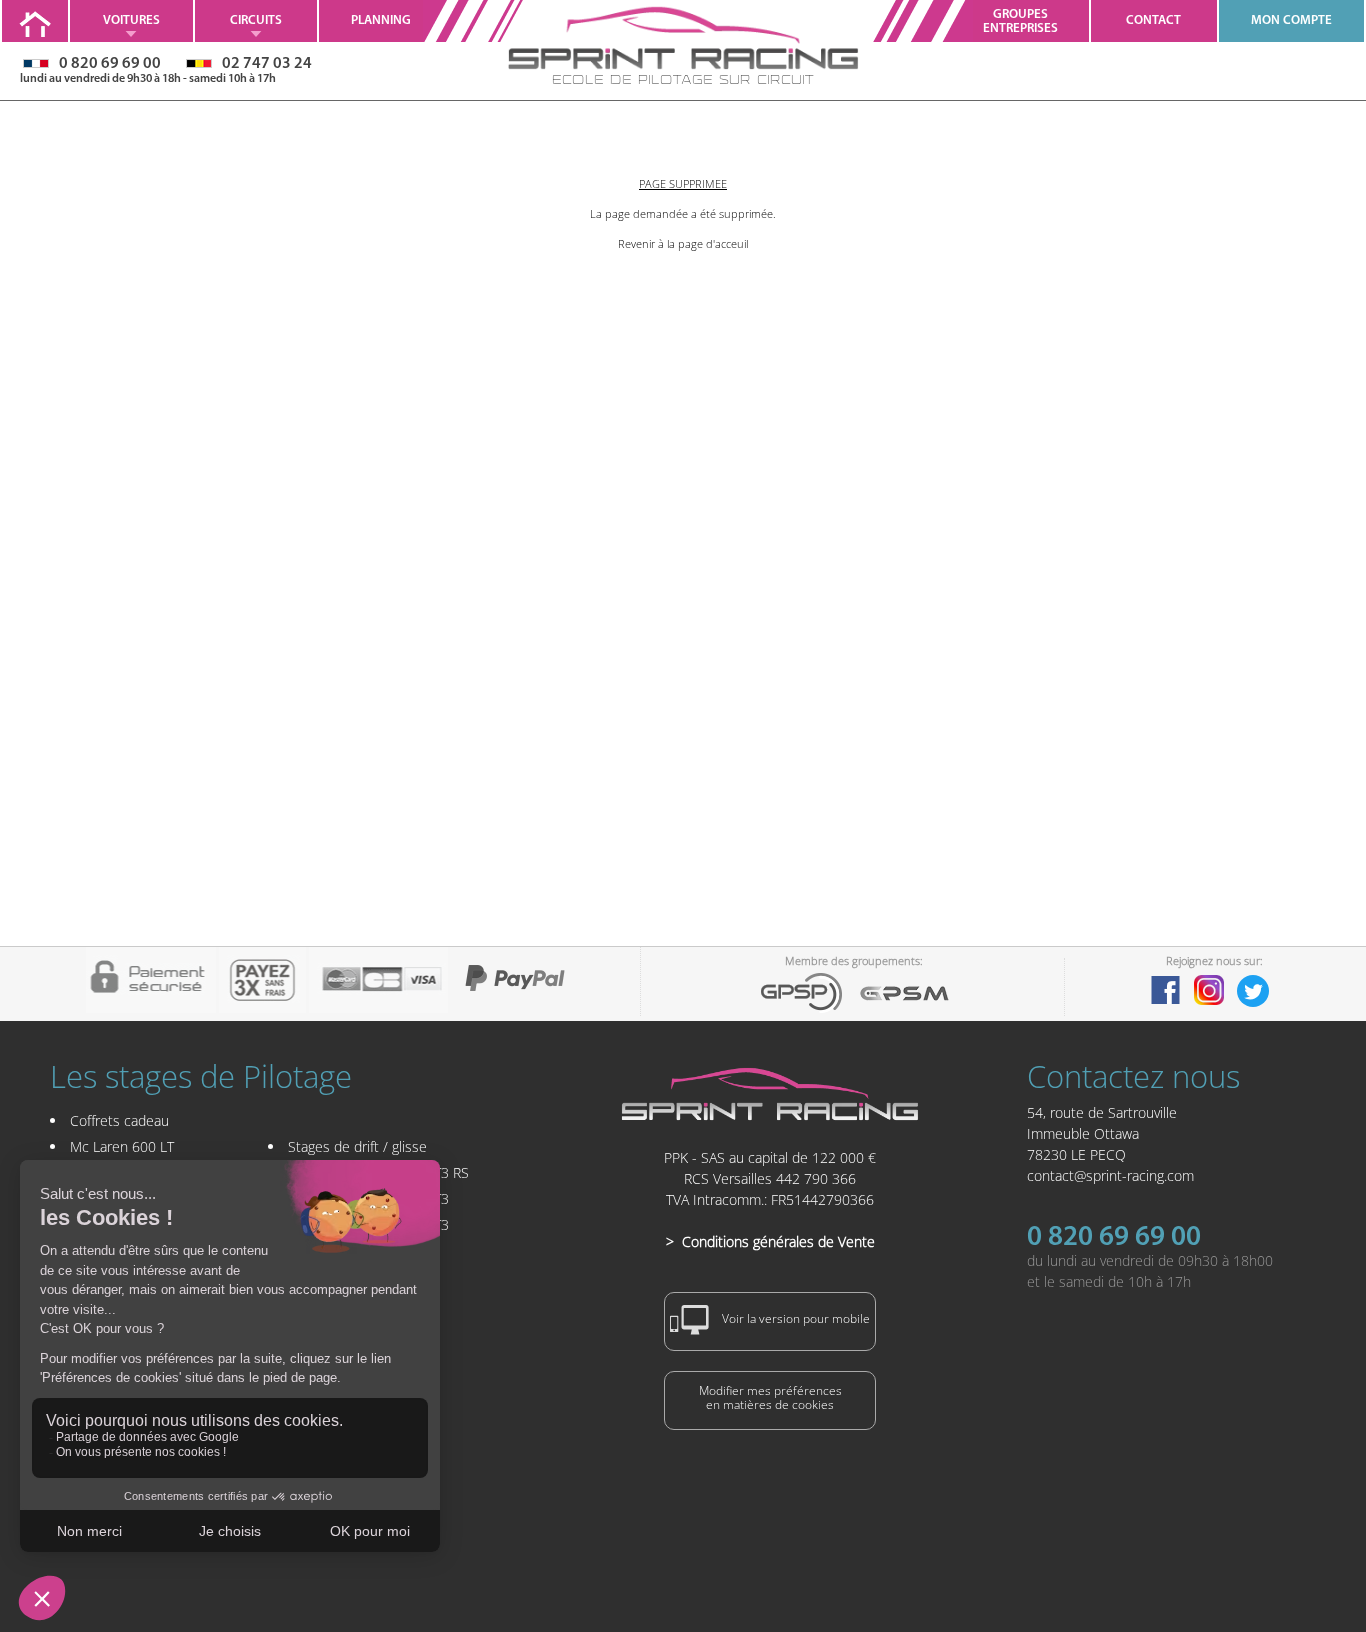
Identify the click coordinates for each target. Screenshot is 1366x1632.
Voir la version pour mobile (794, 1319)
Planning (381, 20)
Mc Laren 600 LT (122, 1146)
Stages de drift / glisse (357, 1146)
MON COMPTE (1291, 20)
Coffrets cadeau (119, 1120)
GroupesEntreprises (1020, 21)
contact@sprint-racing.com (1110, 1175)
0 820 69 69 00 (1114, 1238)
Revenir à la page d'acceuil (683, 243)
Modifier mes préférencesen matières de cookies (770, 1397)
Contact (1153, 20)
